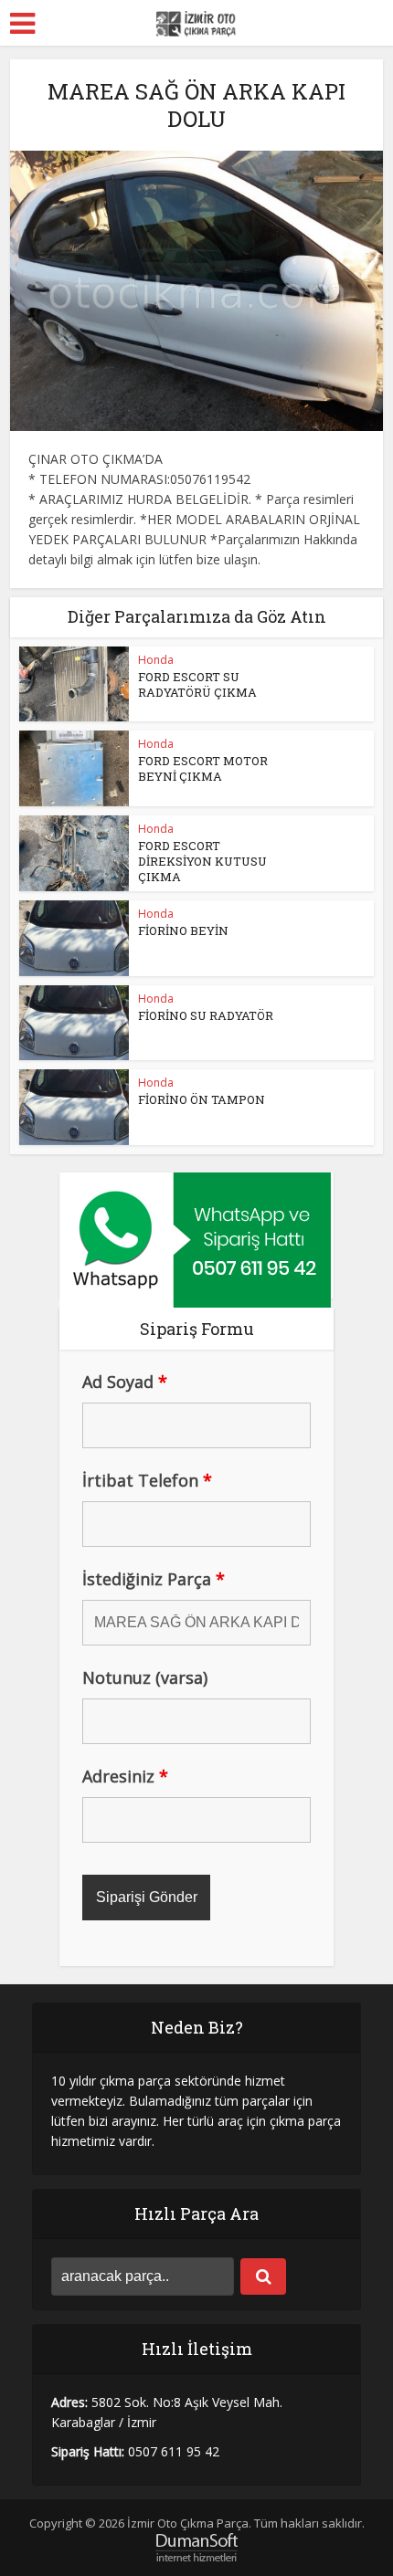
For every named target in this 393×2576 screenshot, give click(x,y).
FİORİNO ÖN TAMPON (202, 1099)
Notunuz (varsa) (145, 1677)
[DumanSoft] (196, 2546)
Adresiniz (125, 1776)
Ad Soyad (125, 1382)
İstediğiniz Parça (154, 1579)
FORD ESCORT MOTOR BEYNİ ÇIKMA (203, 768)
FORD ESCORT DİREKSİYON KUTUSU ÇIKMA (202, 861)
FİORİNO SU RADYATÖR (206, 1015)
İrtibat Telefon (147, 1480)
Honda (156, 660)
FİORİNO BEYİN (183, 931)
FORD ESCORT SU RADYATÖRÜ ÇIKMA (197, 684)
